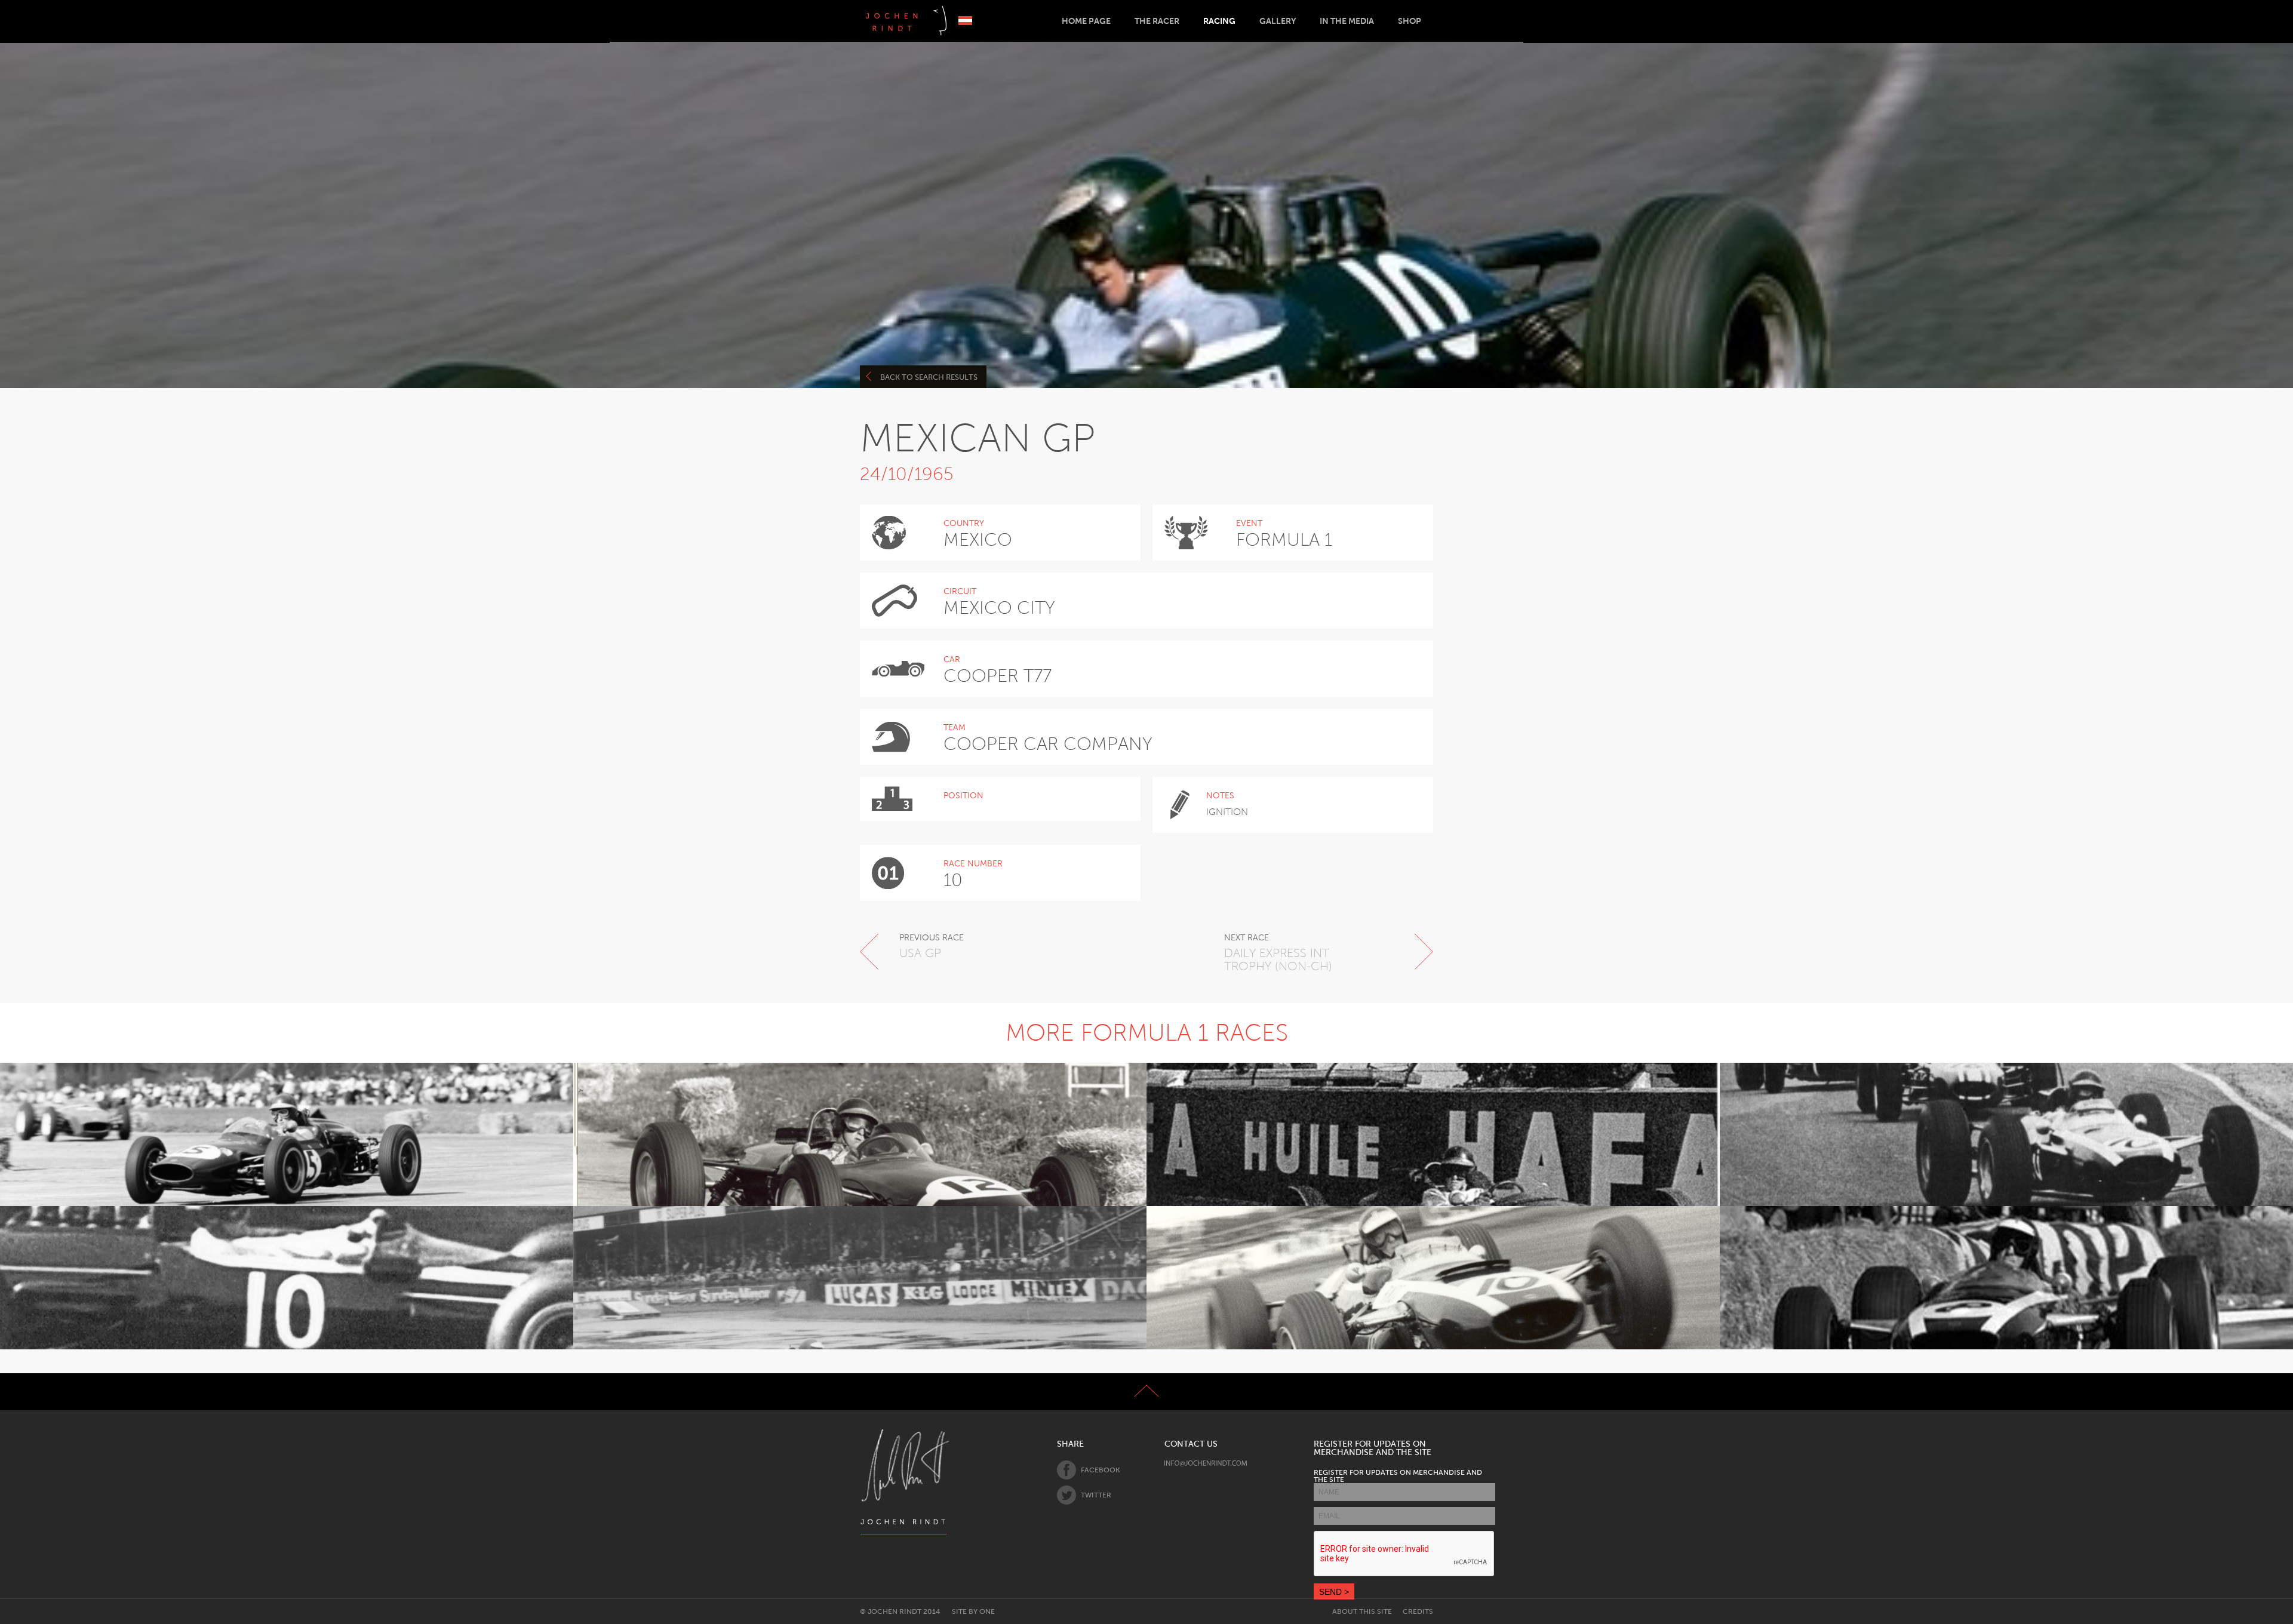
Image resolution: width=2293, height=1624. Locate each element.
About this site (1362, 1611)
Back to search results (929, 377)
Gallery (1278, 21)
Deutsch (965, 21)
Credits (1418, 1611)
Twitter (1096, 1495)
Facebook (1100, 1470)
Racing (1219, 21)
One (987, 1611)
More (280, 1165)
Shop (1410, 21)
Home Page (1086, 21)
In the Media (1347, 21)
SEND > (1334, 1592)
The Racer (1157, 21)
